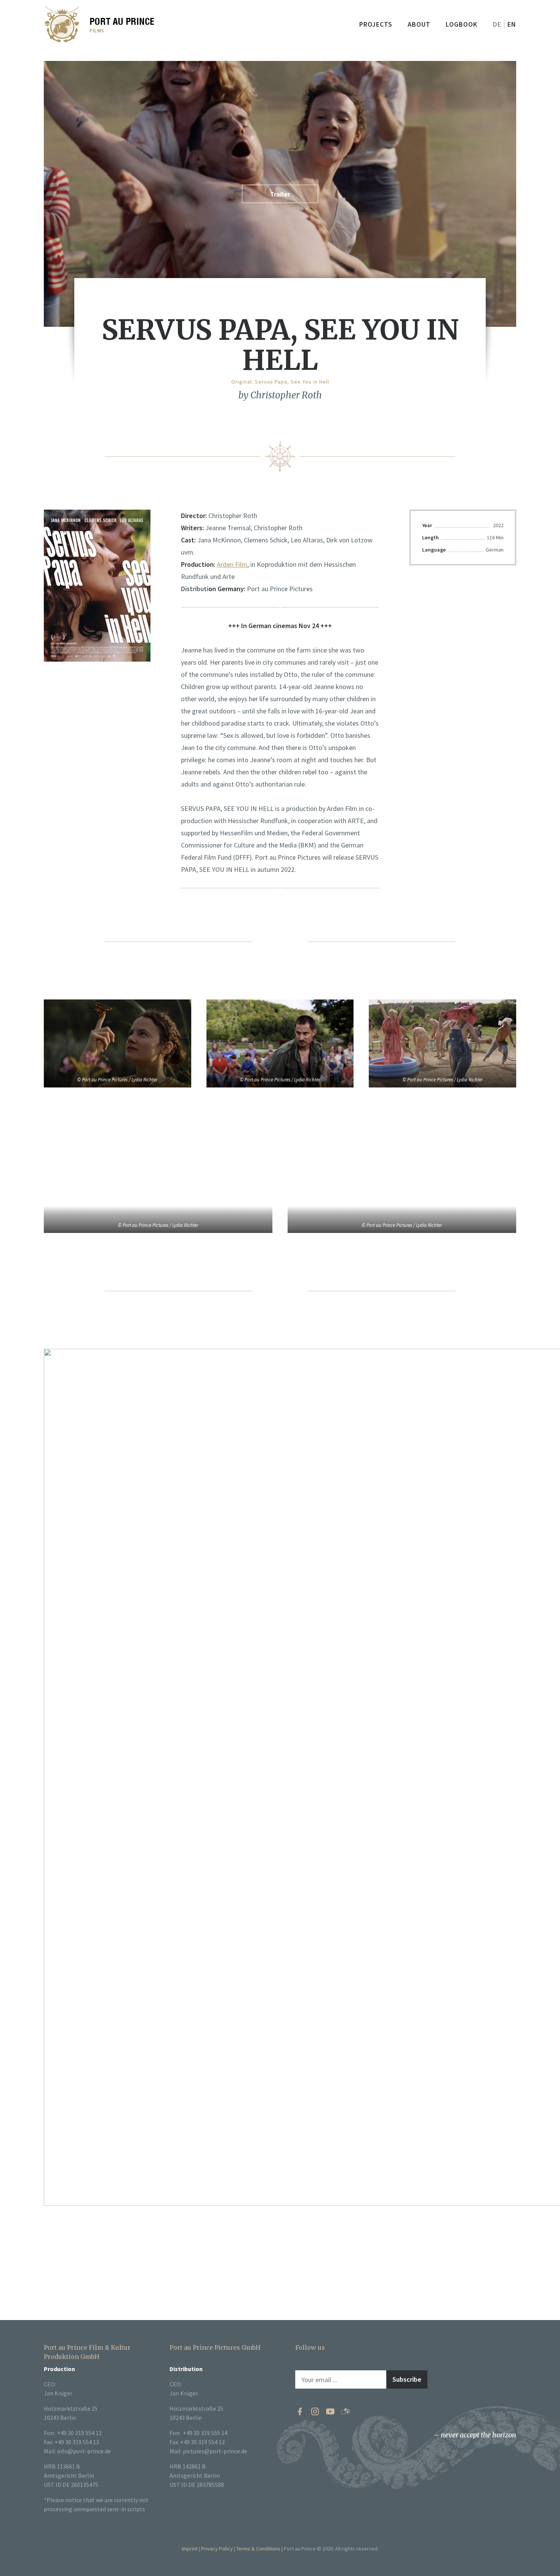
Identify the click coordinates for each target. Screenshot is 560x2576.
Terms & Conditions (258, 2549)
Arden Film (232, 564)
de (497, 24)
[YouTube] (330, 2411)
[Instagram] (315, 2411)
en (512, 24)
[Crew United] (346, 2411)
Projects (376, 24)
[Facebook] (300, 2411)
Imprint (190, 2549)
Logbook (462, 24)
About (419, 24)
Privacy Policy (217, 2549)
